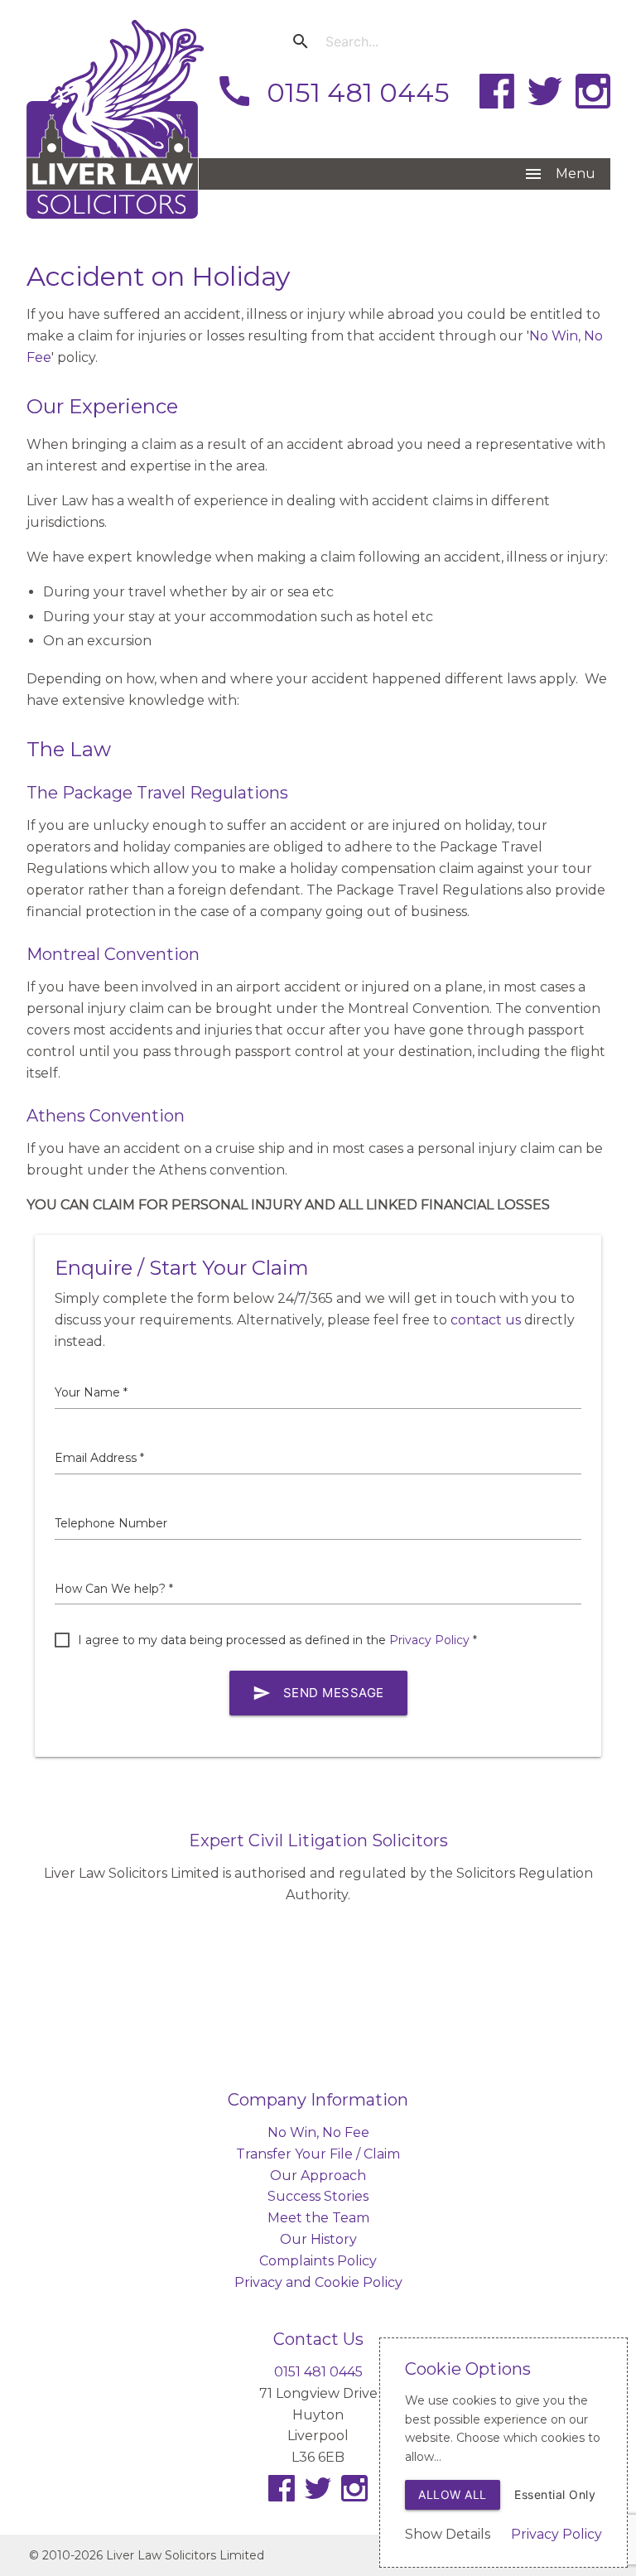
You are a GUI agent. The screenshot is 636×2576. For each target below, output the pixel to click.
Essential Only (555, 2494)
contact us (486, 1320)
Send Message (318, 1693)
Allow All (453, 2494)
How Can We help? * (114, 1589)
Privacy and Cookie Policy (318, 2282)
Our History (318, 2239)
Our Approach (318, 2176)
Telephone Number (111, 1523)
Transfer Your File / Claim (318, 2154)
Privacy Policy (429, 1640)
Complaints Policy (318, 2261)
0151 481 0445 (332, 91)
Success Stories (318, 2196)
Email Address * (99, 1458)
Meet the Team (318, 2218)
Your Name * (91, 1392)
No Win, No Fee (318, 2132)
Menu (559, 174)
